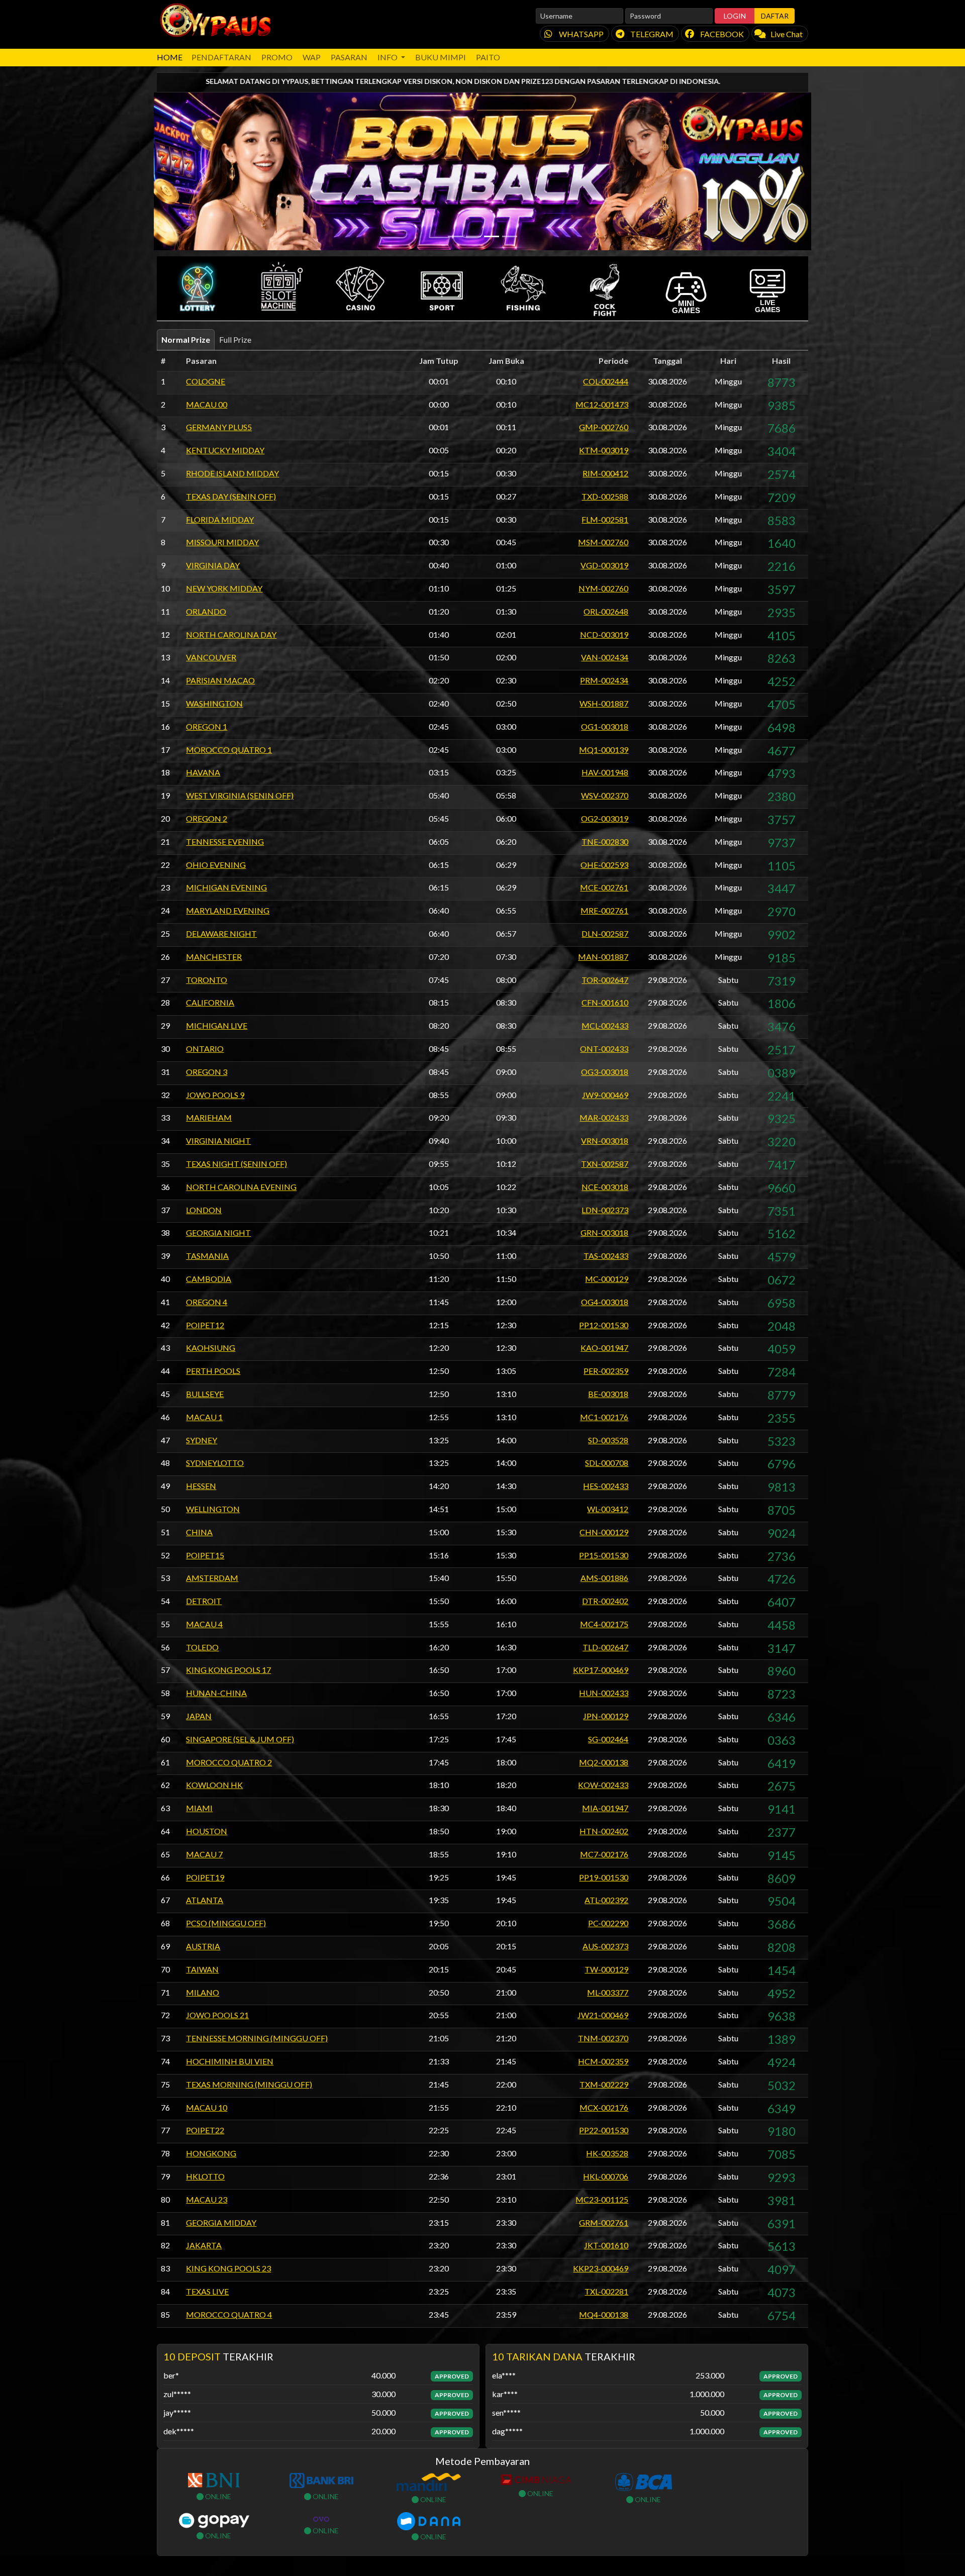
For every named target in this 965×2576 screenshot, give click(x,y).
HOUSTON (207, 1831)
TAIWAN (202, 1969)
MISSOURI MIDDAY (222, 542)
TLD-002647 (605, 1647)
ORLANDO (206, 611)
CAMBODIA (209, 1279)
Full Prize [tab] (235, 339)
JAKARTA (204, 2245)
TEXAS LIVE (207, 2291)
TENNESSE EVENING (225, 841)
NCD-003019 (604, 634)
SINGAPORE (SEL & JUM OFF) (240, 1739)
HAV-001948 (605, 772)
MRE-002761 (604, 910)
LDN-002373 (605, 1210)
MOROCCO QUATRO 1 (229, 750)
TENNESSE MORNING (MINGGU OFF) (257, 2038)
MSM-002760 (603, 542)
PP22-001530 (604, 2130)
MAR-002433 (604, 1117)
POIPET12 (205, 1325)
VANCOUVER (211, 657)
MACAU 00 (207, 404)
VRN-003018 (605, 1141)
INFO (388, 57)
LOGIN (735, 16)
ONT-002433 (604, 1049)
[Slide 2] (473, 236)
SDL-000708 (607, 1463)
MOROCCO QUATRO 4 (229, 2314)
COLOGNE (206, 381)
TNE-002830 (605, 841)
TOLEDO (202, 1647)
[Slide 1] (455, 236)
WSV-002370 (605, 795)
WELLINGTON (213, 1509)
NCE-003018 (605, 1187)
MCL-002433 (605, 1025)
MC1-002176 (604, 1417)
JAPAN (199, 1716)
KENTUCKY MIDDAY (225, 450)
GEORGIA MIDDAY (221, 2222)
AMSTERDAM (212, 1578)
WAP (312, 57)
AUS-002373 (605, 1946)
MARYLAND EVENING (228, 910)
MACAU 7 (204, 1854)
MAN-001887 (603, 957)
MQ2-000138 (604, 1762)
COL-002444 (606, 381)
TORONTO (207, 980)
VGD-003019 (604, 565)
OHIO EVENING (216, 865)
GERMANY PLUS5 (219, 427)
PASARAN (349, 57)
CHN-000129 (604, 1532)
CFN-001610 (605, 1002)
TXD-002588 (605, 496)
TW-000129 (606, 1969)
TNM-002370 (603, 2038)
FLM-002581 (605, 519)
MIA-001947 (605, 1808)
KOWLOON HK (214, 1785)
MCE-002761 (604, 887)
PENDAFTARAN (221, 57)
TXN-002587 (605, 1164)
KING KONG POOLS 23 (228, 2268)
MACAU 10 (207, 2107)
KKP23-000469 (601, 2268)
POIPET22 (205, 2130)
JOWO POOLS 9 (215, 1095)
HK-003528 (607, 2153)
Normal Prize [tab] (186, 339)
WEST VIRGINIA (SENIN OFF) (240, 795)
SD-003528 (608, 1440)
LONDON (204, 1210)
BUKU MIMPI (441, 57)
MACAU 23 (207, 2199)
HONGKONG (211, 2153)
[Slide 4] (510, 236)
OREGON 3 (207, 1072)
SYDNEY (202, 1440)
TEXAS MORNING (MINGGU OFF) (249, 2084)
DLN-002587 (605, 933)
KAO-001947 (604, 1348)
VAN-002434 (605, 657)
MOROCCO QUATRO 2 (229, 1762)
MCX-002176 (604, 2107)
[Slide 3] (492, 236)
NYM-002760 (603, 588)
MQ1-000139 (604, 750)
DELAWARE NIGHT (221, 933)
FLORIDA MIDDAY (220, 519)
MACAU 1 (204, 1417)
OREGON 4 (207, 1302)
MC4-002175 (604, 1624)
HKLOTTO (205, 2176)
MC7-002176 (604, 1854)
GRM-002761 (604, 2222)
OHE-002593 (604, 865)
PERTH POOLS (213, 1371)
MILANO (203, 1992)
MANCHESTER (214, 957)
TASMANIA (207, 1256)
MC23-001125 (602, 2199)
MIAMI (199, 1808)
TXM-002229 (604, 2084)
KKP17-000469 (601, 1670)
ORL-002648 (606, 611)
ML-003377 (608, 1992)
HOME (170, 57)
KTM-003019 (604, 450)
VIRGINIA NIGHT (218, 1141)
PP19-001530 (604, 1877)
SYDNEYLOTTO (215, 1463)
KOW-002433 (603, 1785)
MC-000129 (607, 1279)
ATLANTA (205, 1900)
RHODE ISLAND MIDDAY (232, 473)
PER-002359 (606, 1371)
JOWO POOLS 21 (217, 2015)
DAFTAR (775, 16)
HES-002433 (606, 1486)
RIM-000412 (605, 473)
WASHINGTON (214, 703)
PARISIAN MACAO (220, 680)
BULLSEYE (205, 1394)
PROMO (277, 57)
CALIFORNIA (210, 1002)
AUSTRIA (203, 1946)
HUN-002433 (604, 1693)
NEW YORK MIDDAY (224, 588)
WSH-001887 (604, 703)
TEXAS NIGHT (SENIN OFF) (236, 1164)
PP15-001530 (604, 1555)
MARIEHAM (209, 1117)
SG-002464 (608, 1739)
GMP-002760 (604, 427)
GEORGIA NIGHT (218, 1232)
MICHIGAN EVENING (226, 887)
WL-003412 (608, 1509)
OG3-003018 (605, 1072)
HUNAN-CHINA (216, 1693)
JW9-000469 (605, 1095)
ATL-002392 (606, 1900)
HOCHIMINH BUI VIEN (230, 2061)
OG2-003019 (605, 818)
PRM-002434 (604, 680)
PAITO (488, 57)
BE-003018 (608, 1394)
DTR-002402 (605, 1601)
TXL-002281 (606, 2291)
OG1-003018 (605, 726)
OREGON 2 (207, 818)
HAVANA (203, 772)
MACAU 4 (204, 1624)
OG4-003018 (605, 1302)
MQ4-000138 (604, 2314)
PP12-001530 (604, 1325)
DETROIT (204, 1601)
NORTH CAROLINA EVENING (241, 1187)
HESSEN (201, 1486)
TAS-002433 (606, 1256)
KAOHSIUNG (211, 1348)
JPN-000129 (606, 1716)
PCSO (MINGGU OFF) (226, 1923)
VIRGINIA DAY (213, 565)
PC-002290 (608, 1923)
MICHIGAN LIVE (217, 1025)
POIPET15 (205, 1555)
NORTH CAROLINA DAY (231, 634)
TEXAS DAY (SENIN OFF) (231, 496)
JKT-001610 (606, 2245)
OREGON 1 (207, 726)
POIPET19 (205, 1877)
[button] (198, 288)
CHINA (199, 1532)
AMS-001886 (604, 1578)
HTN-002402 (604, 1831)
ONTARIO (205, 1049)
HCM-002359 (603, 2061)
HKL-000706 (606, 2176)
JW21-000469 (603, 2015)
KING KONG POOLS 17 (228, 1670)
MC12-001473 (602, 404)
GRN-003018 (604, 1232)
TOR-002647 (605, 980)
